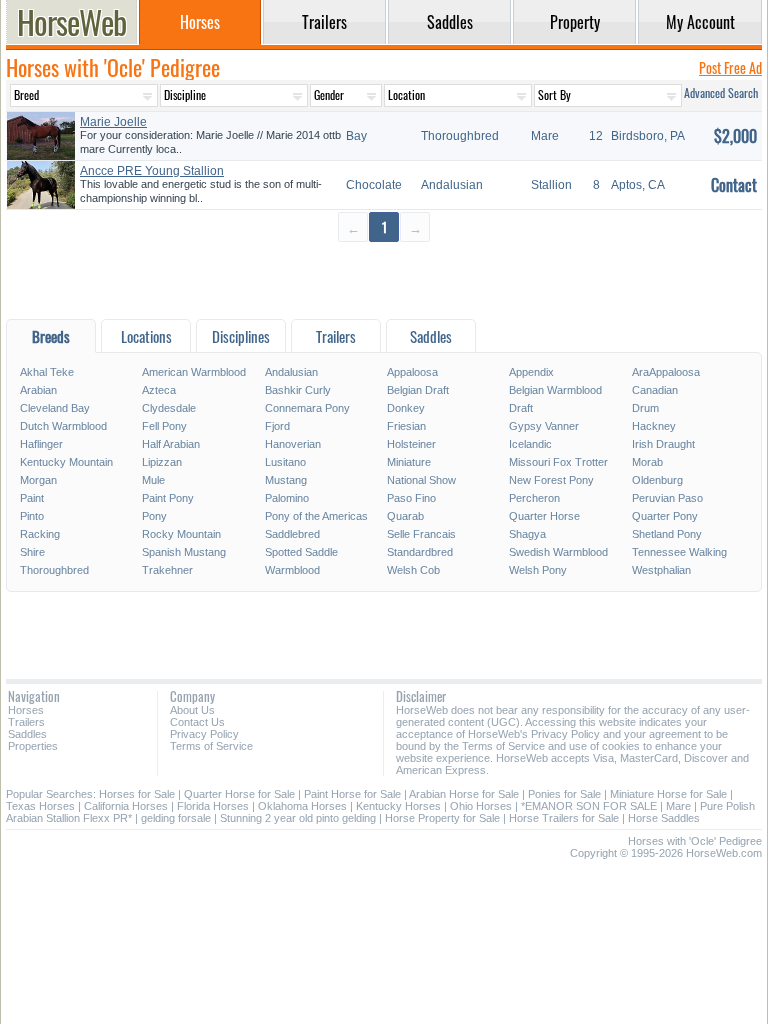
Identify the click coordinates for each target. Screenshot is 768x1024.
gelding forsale (176, 818)
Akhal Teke (47, 372)
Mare (678, 806)
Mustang (286, 480)
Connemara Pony (307, 408)
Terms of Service (211, 746)
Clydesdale (169, 408)
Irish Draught (663, 444)
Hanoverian (293, 444)
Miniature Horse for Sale (668, 794)
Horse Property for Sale (442, 818)
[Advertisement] (384, 279)
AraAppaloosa (666, 372)
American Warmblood (194, 372)
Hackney (654, 426)
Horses (26, 710)
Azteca (159, 390)
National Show (421, 480)
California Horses (126, 806)
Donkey (406, 408)
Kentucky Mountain (66, 462)
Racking (40, 534)
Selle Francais (421, 534)
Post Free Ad (730, 67)
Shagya (527, 534)
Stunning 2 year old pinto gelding (298, 818)
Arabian (38, 390)
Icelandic (530, 444)
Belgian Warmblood (555, 390)
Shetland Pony (667, 534)
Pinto (32, 516)
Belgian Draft (418, 390)
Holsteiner (411, 444)
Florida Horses (213, 806)
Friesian (406, 426)
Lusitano (285, 462)
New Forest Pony (551, 480)
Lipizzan (162, 462)
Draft (521, 408)
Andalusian (291, 372)
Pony (154, 516)
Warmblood (292, 570)
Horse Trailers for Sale (564, 818)
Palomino (287, 498)
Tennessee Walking (679, 552)
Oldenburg (657, 480)
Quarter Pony (665, 516)
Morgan (38, 480)
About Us (192, 710)
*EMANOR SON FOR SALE (589, 806)
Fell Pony (164, 426)
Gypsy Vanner (544, 426)
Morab (647, 462)
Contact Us (197, 722)
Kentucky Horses (398, 806)
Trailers (26, 722)
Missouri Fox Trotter (558, 462)
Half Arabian (171, 444)
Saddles (27, 734)
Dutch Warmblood (63, 426)
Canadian (655, 390)
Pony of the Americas (316, 516)
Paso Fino (411, 498)
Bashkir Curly (298, 390)
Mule (153, 480)
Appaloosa (412, 372)
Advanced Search (721, 92)
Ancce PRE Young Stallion (152, 171)
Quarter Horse (544, 516)
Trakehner (167, 570)
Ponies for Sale (564, 794)
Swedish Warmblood (558, 552)
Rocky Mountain (181, 534)
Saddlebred (292, 534)
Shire (32, 552)
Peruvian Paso (667, 498)
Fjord (277, 426)
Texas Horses (40, 806)
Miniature (409, 462)
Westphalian (661, 570)
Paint (32, 498)
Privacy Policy (204, 734)
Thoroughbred (54, 570)
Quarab (405, 516)
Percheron (534, 498)
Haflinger (41, 444)
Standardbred (420, 552)
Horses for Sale (137, 794)
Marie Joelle (113, 122)
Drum (645, 408)
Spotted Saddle (301, 552)
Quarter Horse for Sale (239, 794)
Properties (33, 746)
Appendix (531, 372)
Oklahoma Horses (302, 806)
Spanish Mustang (184, 552)
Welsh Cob (413, 570)
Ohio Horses (481, 806)
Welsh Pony (538, 570)
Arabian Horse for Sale (464, 794)
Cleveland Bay (55, 408)
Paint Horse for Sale (352, 794)
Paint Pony (168, 498)
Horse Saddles (664, 818)
